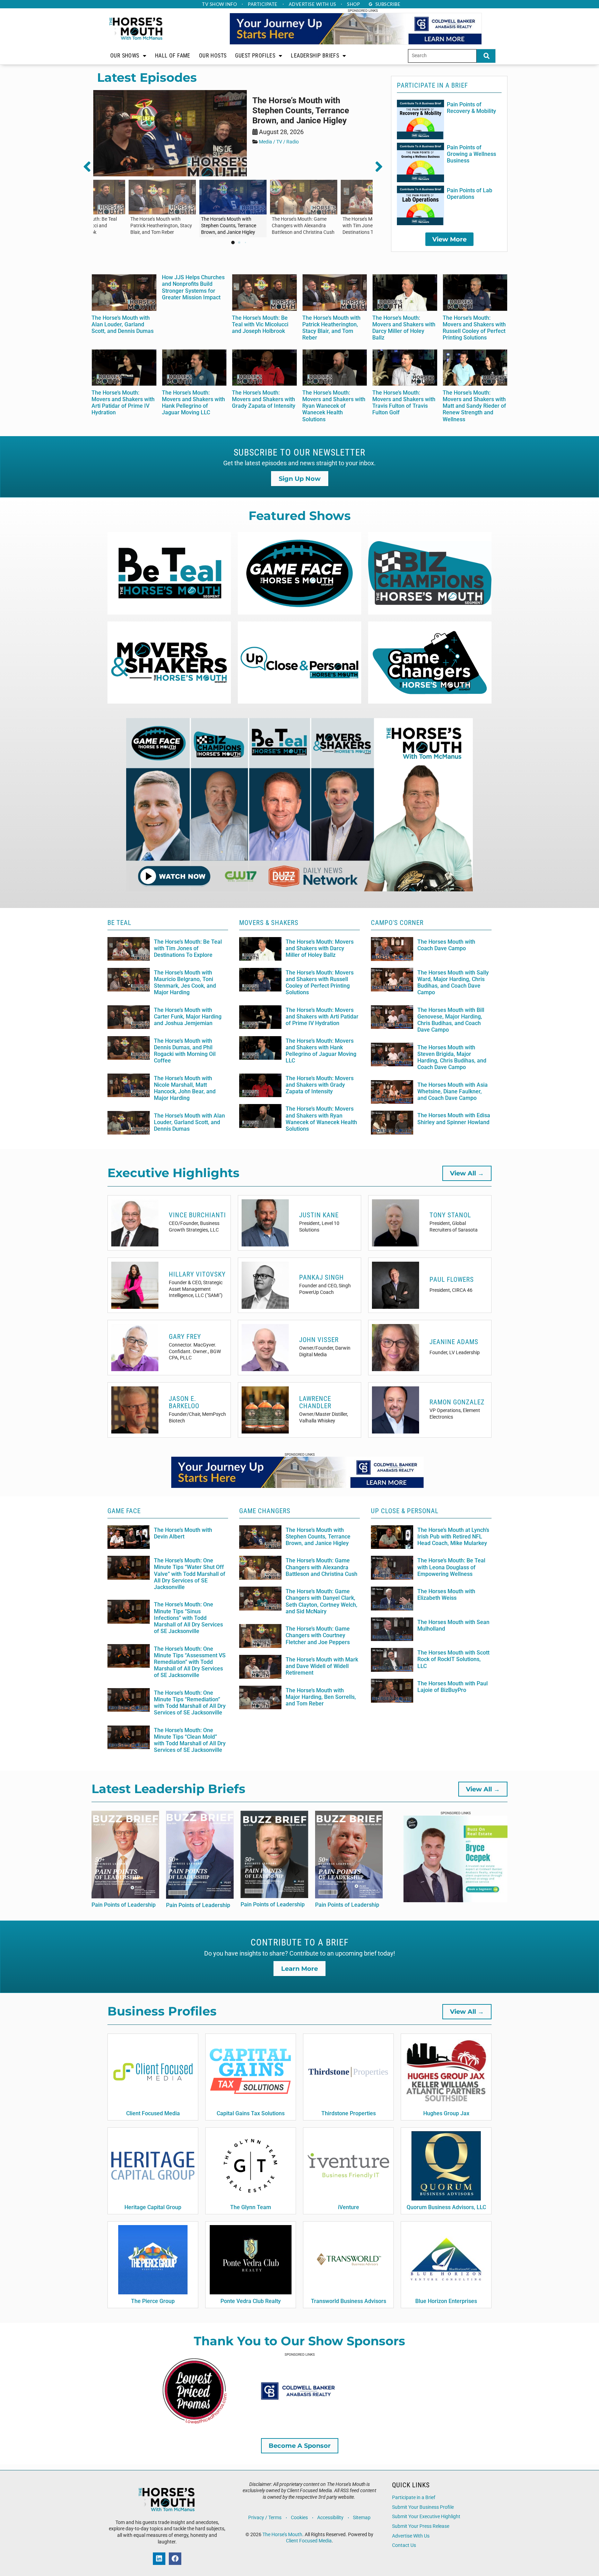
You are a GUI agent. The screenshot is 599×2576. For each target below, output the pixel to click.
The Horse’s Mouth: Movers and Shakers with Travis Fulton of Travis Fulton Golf (404, 403)
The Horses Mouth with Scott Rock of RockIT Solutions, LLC (453, 1659)
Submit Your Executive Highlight (426, 2517)
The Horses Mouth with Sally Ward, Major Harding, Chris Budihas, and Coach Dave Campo (453, 983)
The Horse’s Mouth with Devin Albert (183, 1533)
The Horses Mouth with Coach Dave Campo (446, 945)
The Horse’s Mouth (282, 2535)
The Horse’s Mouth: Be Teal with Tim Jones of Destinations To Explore (188, 948)
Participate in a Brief (414, 2498)
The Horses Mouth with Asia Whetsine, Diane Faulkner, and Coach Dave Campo (453, 1091)
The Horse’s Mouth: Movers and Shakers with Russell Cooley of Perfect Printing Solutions (474, 328)
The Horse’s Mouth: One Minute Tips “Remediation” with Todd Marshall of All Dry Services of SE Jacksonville (190, 1703)
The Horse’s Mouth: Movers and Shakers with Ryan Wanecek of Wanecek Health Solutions (334, 406)
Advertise (312, 4)
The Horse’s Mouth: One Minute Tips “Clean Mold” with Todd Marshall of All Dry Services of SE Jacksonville (190, 1740)
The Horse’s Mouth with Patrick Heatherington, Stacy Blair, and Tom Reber (331, 328)
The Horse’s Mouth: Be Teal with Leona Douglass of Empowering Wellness (451, 1567)
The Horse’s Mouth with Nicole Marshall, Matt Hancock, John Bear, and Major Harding (185, 1088)
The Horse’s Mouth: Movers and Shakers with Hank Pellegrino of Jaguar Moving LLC (193, 403)
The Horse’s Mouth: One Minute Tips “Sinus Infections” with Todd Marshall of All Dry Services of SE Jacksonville (188, 1618)
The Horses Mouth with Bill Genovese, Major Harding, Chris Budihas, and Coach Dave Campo (451, 1020)
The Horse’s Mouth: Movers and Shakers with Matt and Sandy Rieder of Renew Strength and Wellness (474, 406)
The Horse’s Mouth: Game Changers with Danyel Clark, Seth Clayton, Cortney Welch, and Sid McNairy (322, 1601)
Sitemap (362, 2518)
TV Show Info (219, 4)
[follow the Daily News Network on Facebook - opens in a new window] (175, 2559)
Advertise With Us (411, 2536)
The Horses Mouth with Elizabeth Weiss (446, 1595)
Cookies (299, 2518)
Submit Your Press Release (421, 2526)
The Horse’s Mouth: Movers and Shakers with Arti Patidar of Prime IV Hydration (123, 403)
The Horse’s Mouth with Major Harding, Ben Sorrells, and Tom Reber (321, 1697)
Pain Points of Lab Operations (470, 194)
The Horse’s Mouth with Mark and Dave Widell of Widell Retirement (322, 1666)
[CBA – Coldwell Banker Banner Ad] (356, 43)
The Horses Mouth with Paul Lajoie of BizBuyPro (453, 1687)
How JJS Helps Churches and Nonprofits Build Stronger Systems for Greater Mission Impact (193, 287)
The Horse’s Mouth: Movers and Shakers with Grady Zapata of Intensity (264, 399)
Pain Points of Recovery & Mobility (471, 108)
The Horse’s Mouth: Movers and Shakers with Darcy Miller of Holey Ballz (404, 328)
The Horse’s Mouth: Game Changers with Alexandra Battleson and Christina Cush (322, 1567)
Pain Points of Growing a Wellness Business (471, 154)
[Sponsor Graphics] (298, 2423)
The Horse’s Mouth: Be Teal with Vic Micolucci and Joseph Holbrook (260, 324)
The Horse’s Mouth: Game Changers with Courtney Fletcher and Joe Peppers (318, 1635)
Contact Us (404, 2545)
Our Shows (125, 56)
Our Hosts (213, 56)
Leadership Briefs (315, 56)
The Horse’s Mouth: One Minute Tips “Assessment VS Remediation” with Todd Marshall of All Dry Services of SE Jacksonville (190, 1662)
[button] (91, 167)
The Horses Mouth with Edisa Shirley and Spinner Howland (454, 1119)
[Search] (486, 56)
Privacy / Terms (265, 2518)
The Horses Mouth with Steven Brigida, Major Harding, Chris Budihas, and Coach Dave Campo (452, 1057)
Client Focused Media (309, 2541)
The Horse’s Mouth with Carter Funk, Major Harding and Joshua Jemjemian (188, 1017)
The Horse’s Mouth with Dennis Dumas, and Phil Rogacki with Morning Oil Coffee (185, 1051)
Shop (353, 4)
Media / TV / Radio (279, 142)
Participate (263, 4)
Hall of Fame (173, 56)
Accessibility (330, 2518)
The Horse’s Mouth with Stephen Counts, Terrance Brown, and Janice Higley (301, 111)
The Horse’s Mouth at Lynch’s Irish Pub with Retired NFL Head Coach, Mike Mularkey (453, 1537)
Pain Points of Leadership (124, 1905)
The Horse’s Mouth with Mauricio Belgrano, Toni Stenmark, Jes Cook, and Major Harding (185, 983)
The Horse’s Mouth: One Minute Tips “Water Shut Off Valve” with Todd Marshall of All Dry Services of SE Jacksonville (190, 1574)
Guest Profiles (255, 56)
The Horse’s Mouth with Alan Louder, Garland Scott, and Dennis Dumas (123, 324)
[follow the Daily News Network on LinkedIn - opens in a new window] (159, 2559)
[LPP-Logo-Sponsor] (195, 2423)
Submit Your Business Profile (423, 2507)
